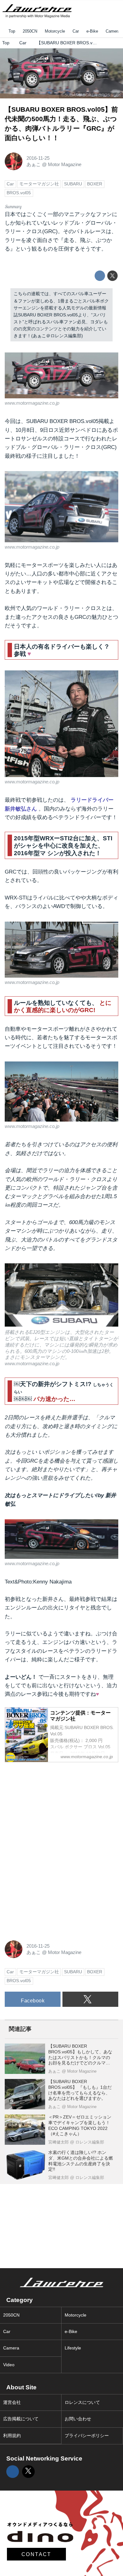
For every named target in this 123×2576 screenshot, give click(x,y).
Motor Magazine (65, 164)
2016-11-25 (38, 158)
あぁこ (34, 164)
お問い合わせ (78, 2419)
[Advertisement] (52, 1807)
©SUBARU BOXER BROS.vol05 (91, 95)
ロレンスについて (82, 2402)
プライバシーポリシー (87, 2436)
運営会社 (12, 2402)
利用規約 (12, 2436)
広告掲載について (21, 2419)
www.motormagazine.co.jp (32, 403)
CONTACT (36, 2554)
